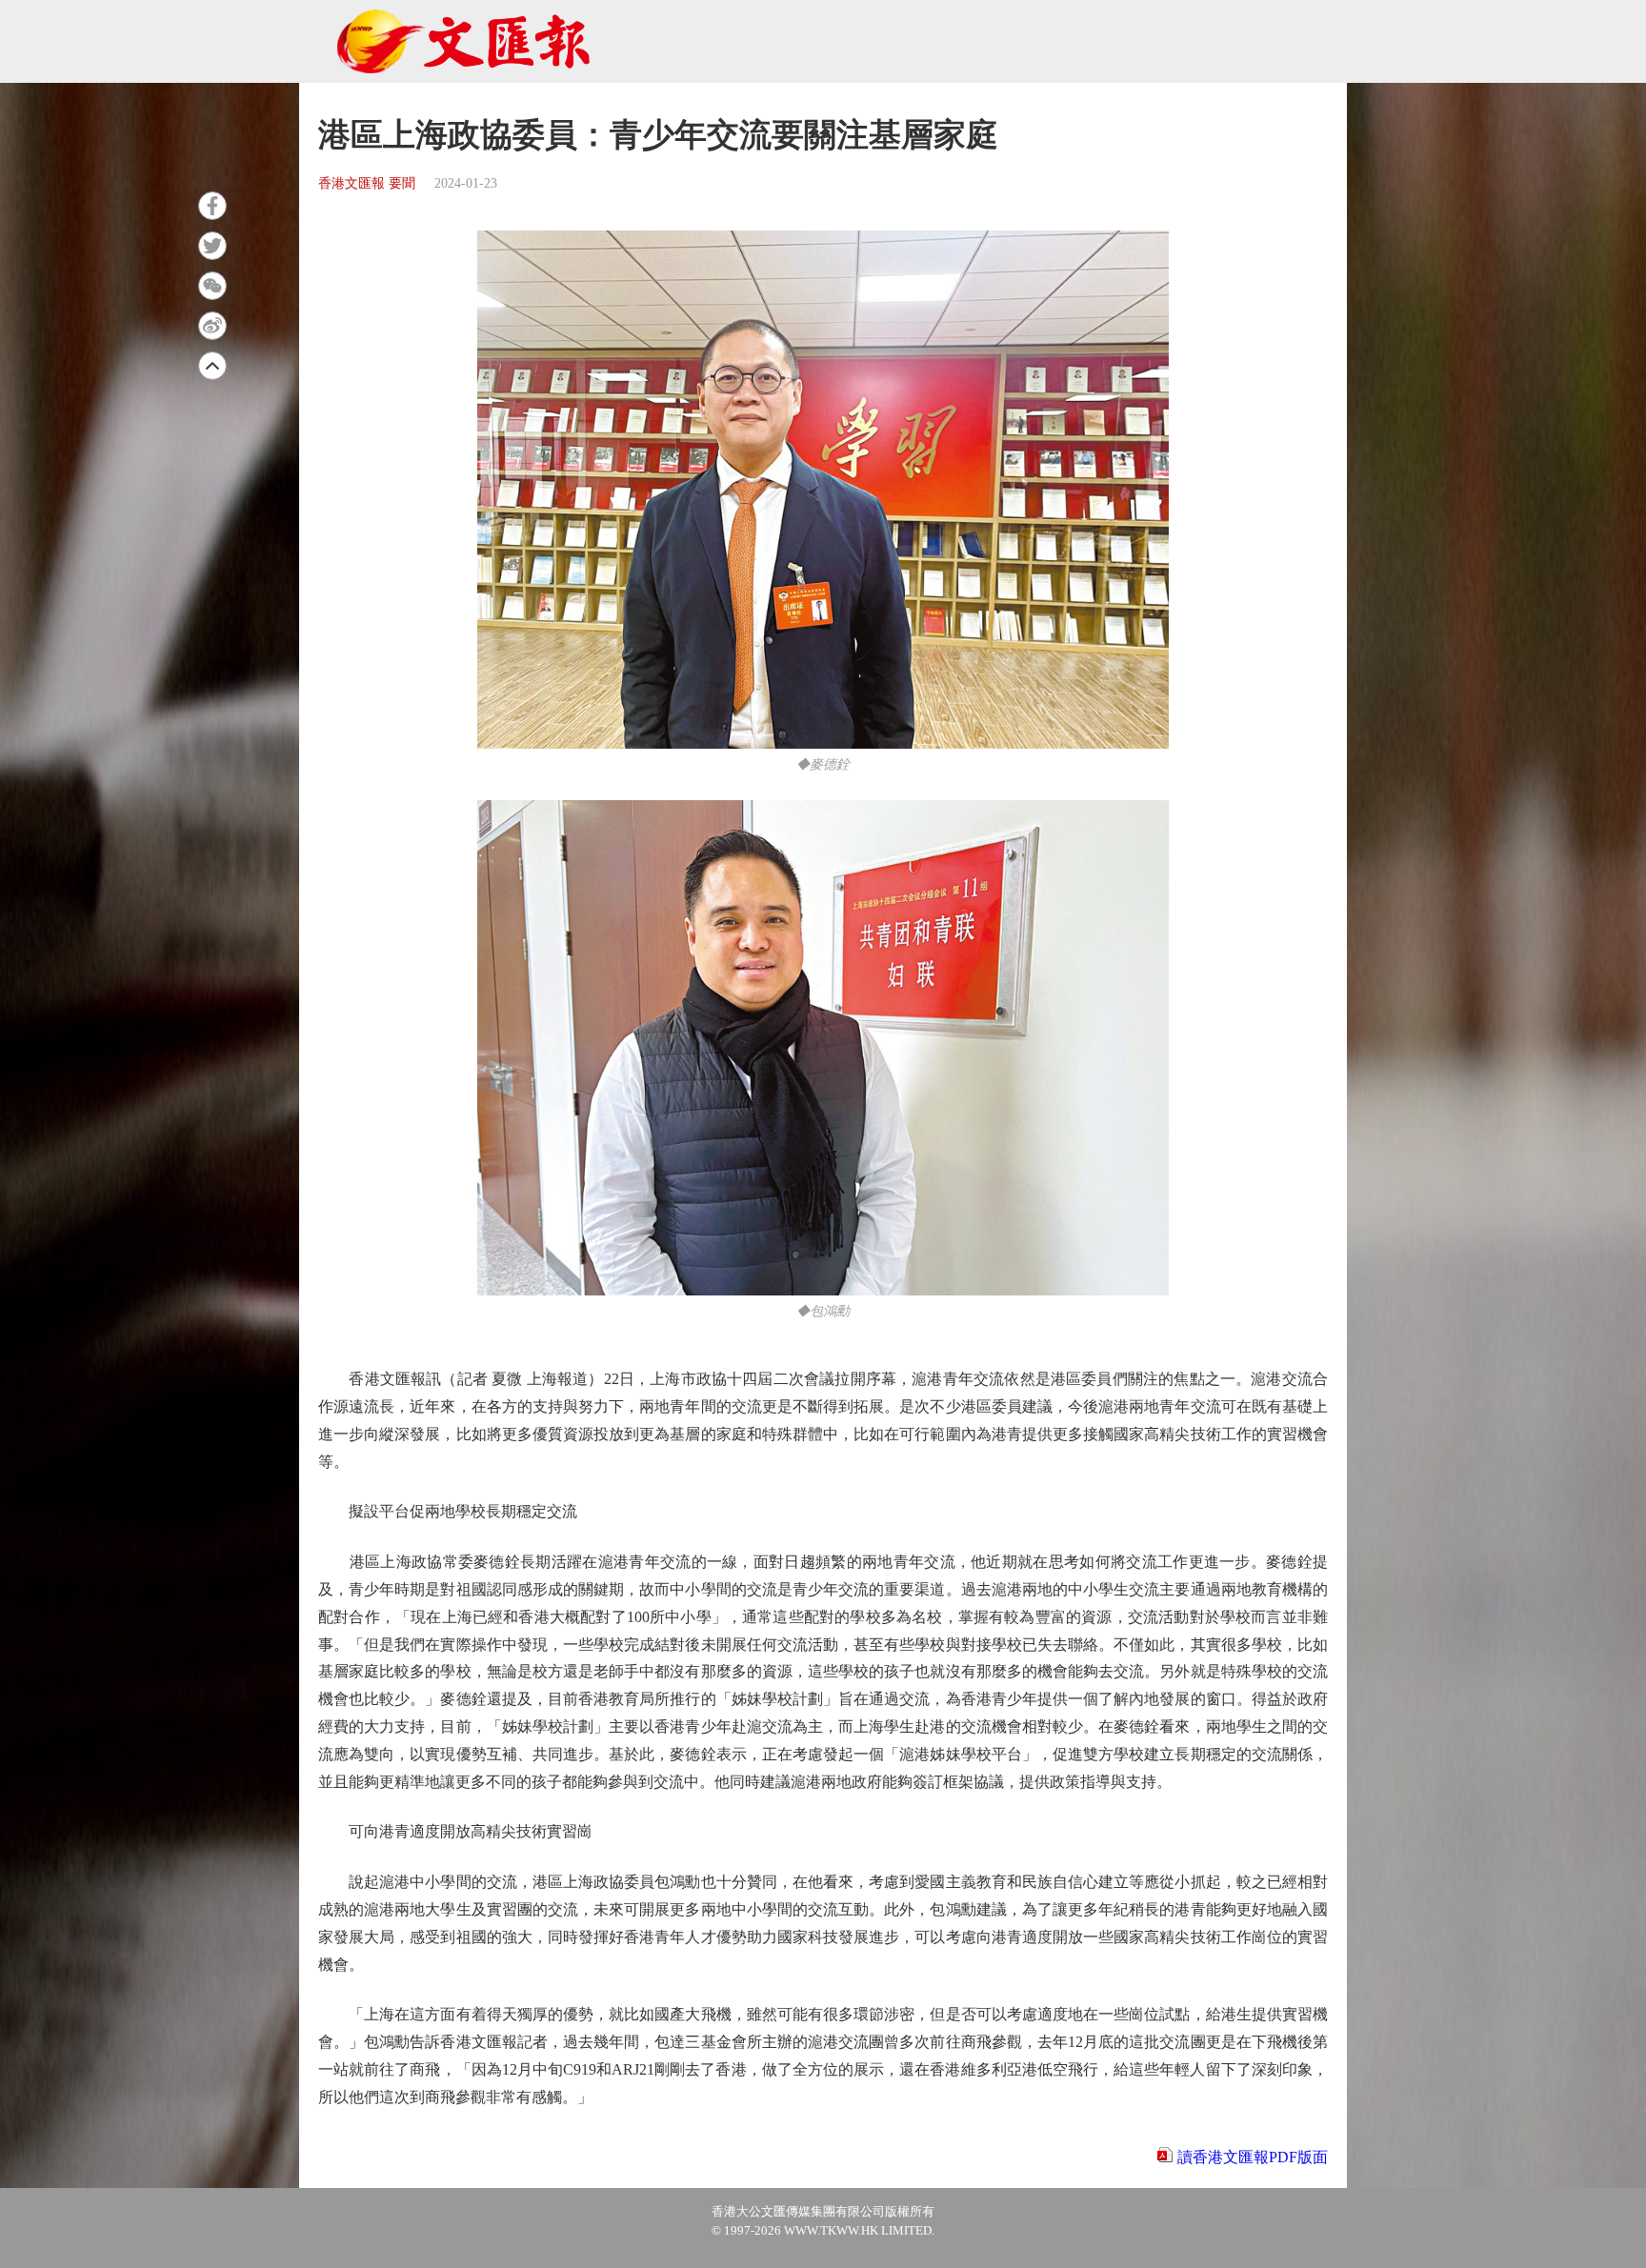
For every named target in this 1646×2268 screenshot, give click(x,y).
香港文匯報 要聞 (367, 183)
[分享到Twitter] (212, 246)
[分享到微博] (212, 326)
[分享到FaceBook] (212, 206)
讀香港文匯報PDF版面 (1253, 2157)
